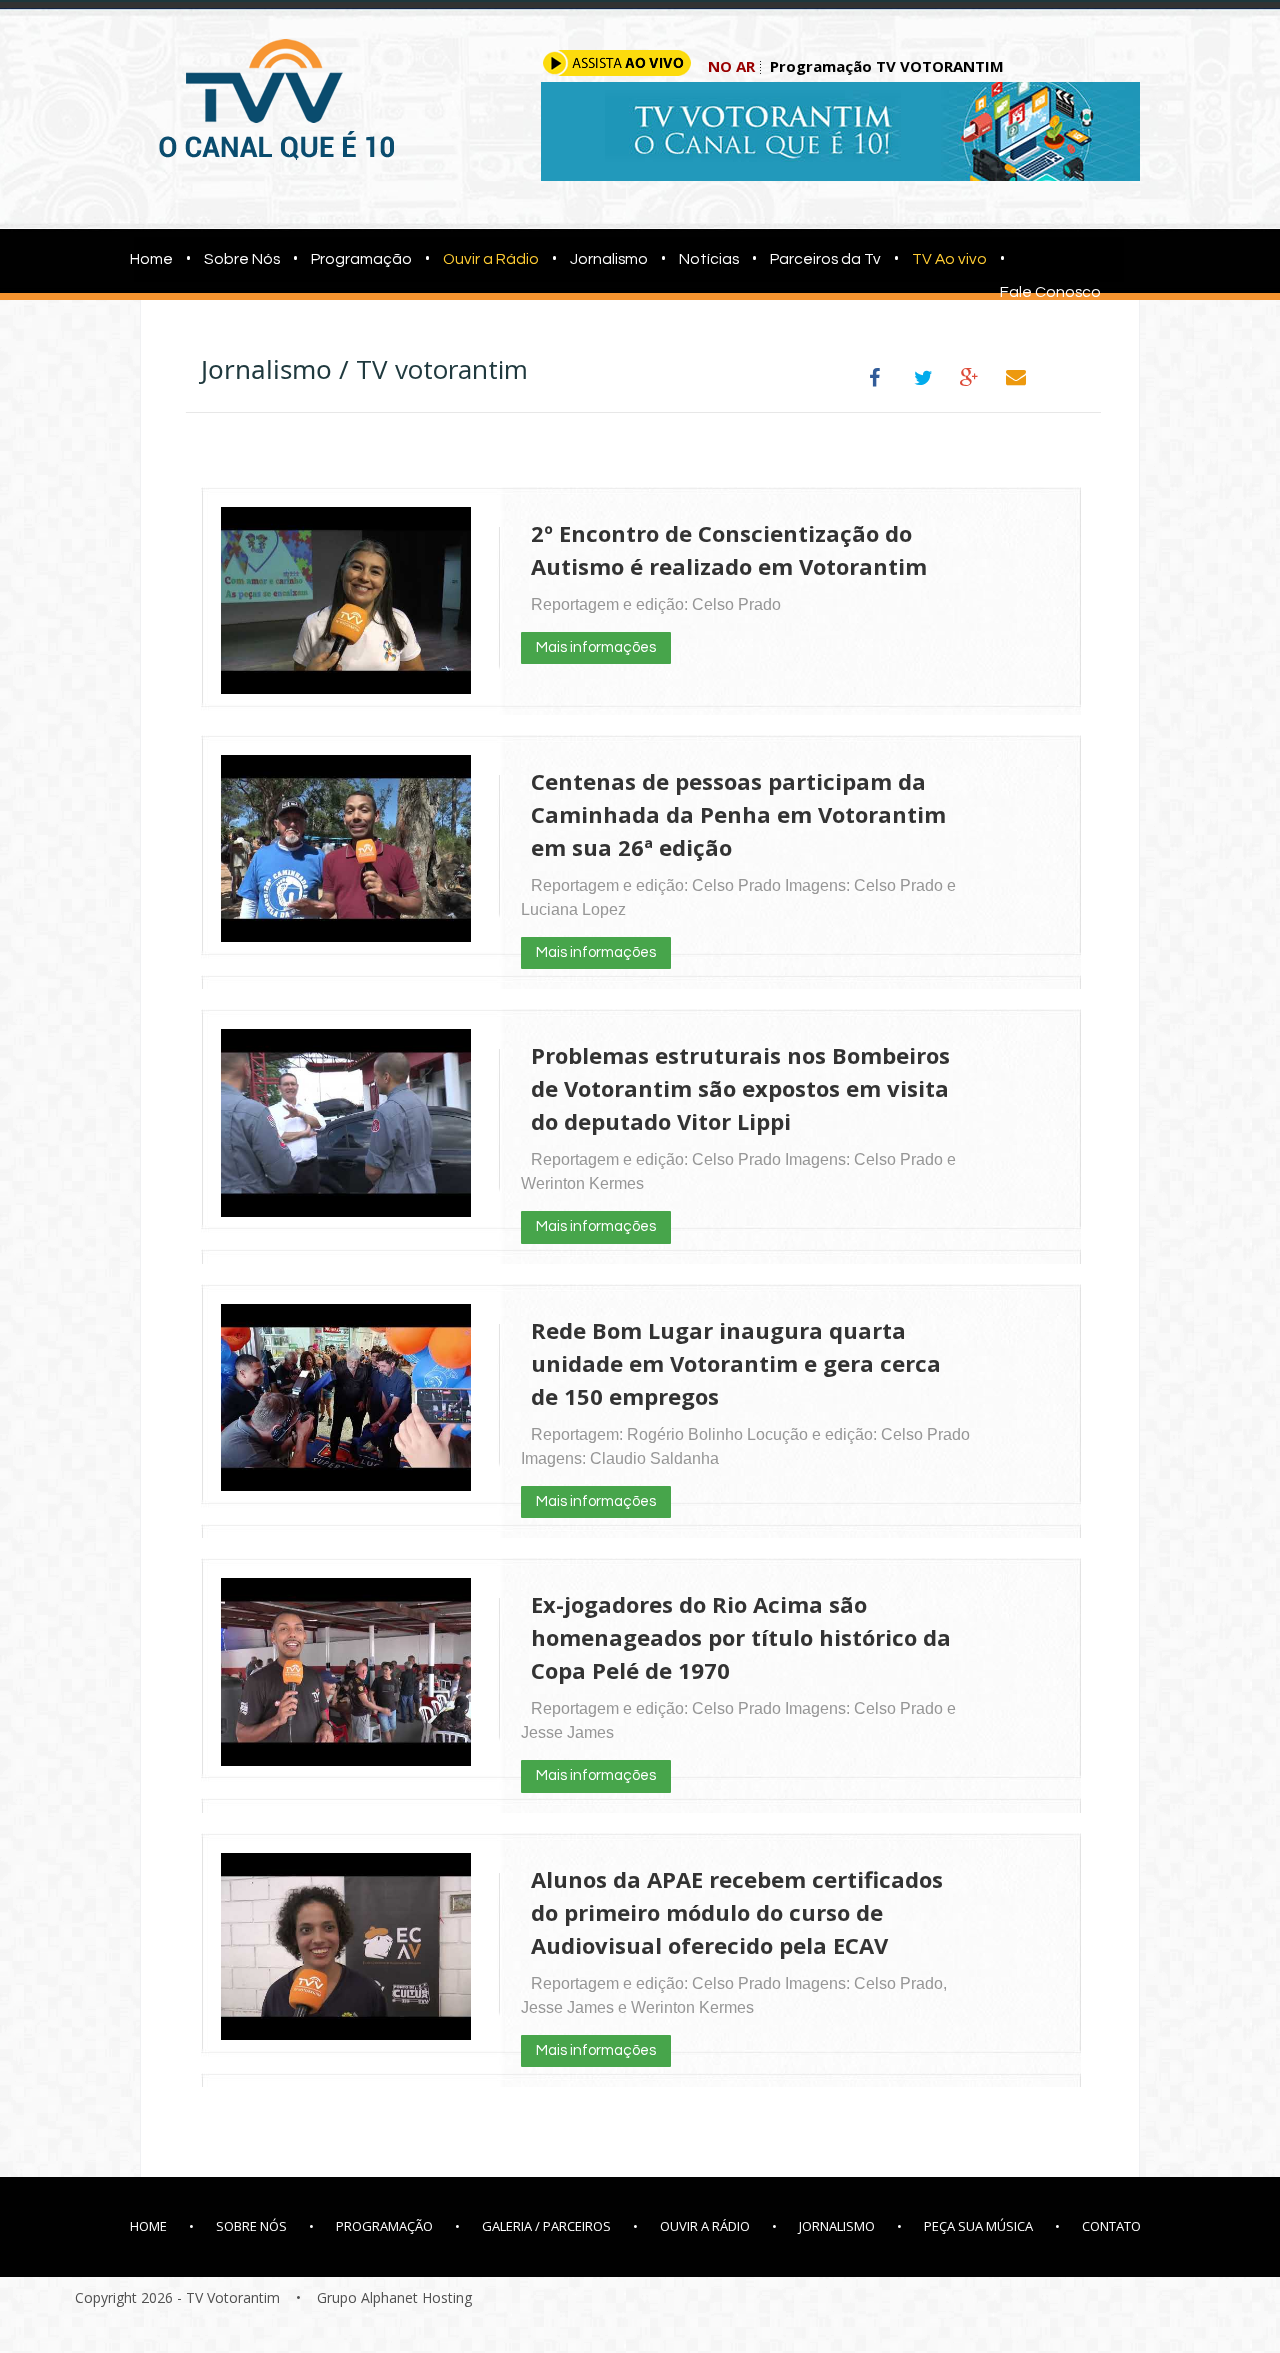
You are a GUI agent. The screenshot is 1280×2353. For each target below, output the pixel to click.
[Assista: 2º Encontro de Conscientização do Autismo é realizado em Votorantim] (346, 683)
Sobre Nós (242, 259)
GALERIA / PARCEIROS (546, 2226)
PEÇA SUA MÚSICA (978, 2226)
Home (145, 259)
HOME (148, 2226)
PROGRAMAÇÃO (384, 2226)
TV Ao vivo (949, 259)
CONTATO (1111, 2226)
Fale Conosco (1050, 292)
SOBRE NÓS (251, 2226)
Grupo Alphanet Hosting (394, 2297)
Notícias (709, 259)
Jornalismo (609, 259)
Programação (361, 259)
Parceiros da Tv (825, 259)
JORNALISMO (837, 2226)
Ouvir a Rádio (491, 259)
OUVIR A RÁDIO (705, 2226)
